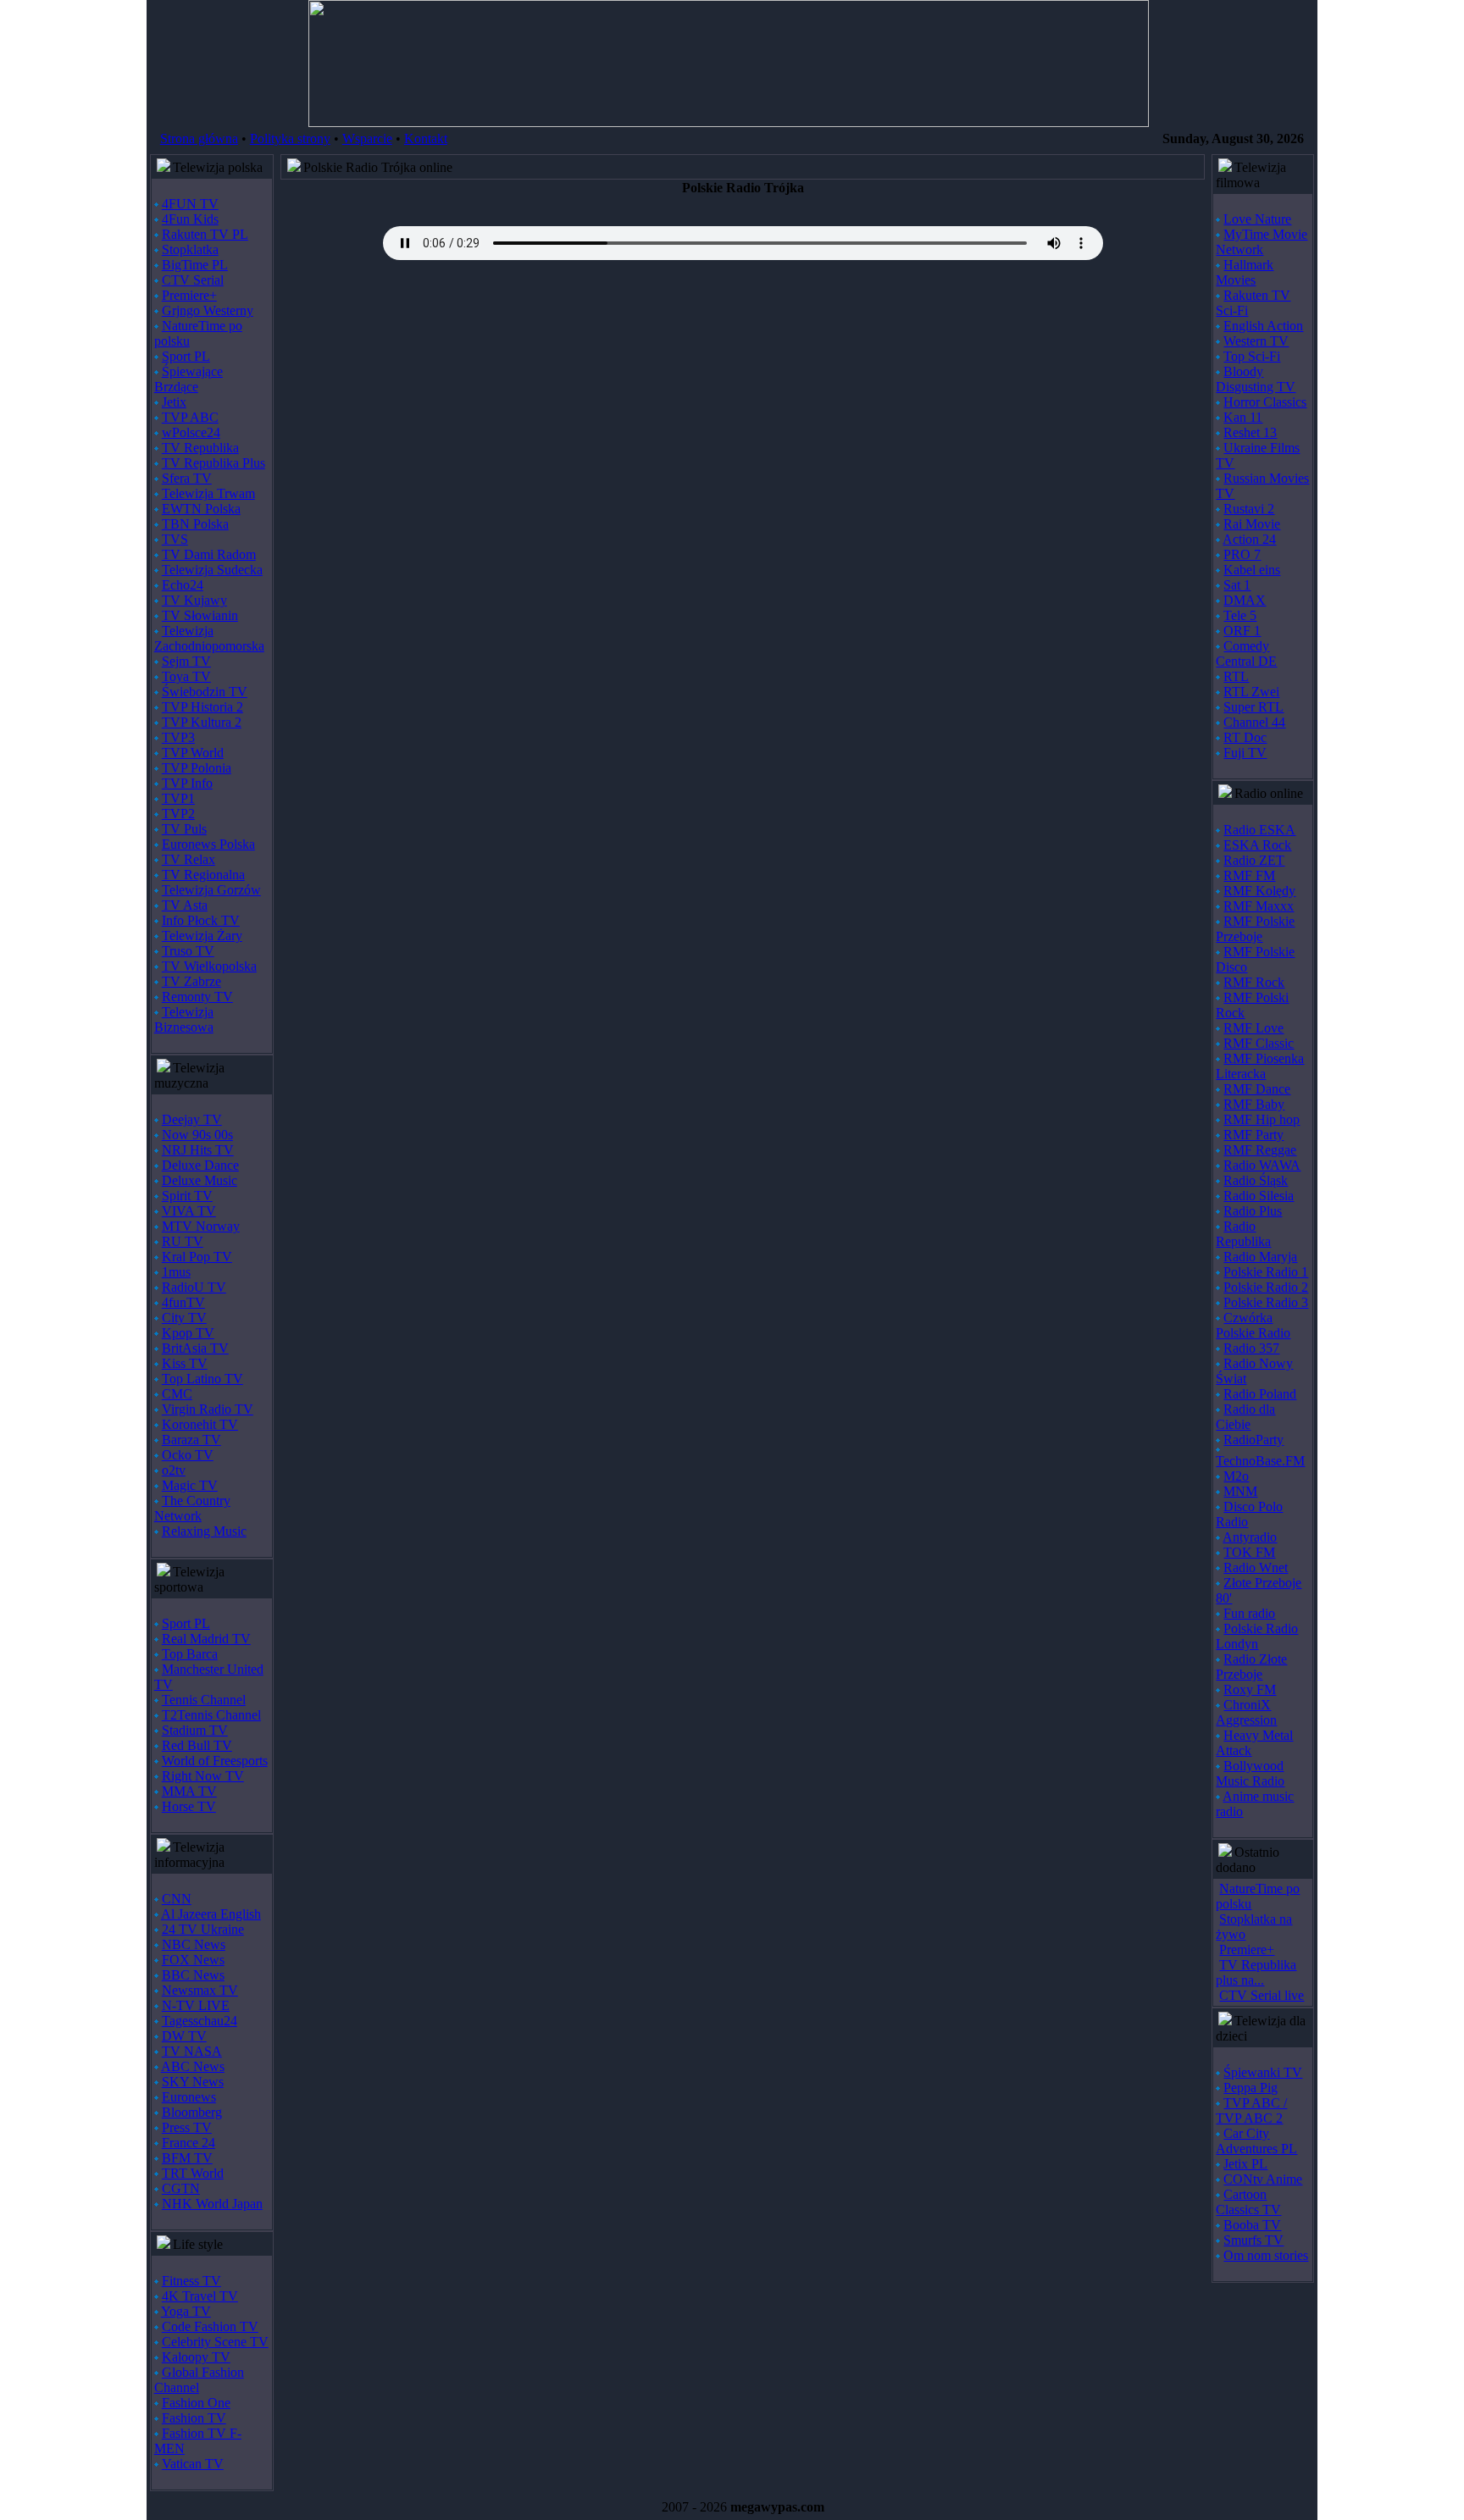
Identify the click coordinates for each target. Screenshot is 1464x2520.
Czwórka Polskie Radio (1253, 1325)
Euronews (189, 2097)
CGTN (181, 2188)
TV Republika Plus (213, 463)
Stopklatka (190, 249)
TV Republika (200, 448)
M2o (1236, 1476)
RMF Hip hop (1262, 1119)
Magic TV (190, 1485)
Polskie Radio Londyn (1257, 1636)
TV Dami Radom (209, 554)
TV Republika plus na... (1256, 1972)
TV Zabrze (191, 981)
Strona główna (199, 138)
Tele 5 (1240, 615)
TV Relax (189, 859)
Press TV (187, 2127)
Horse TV (189, 1806)
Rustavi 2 (1249, 509)
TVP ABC (190, 417)
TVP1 (178, 798)
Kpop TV (188, 1333)
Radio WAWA (1262, 1165)
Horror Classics (1265, 402)
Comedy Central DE (1246, 654)
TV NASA (192, 2051)
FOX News (193, 1960)
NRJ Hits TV (198, 1150)
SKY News (193, 2082)
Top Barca (190, 1654)
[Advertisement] (743, 409)
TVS (175, 539)
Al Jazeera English (211, 1914)
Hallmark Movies (1245, 272)
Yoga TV (186, 2311)
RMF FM (1249, 875)
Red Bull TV (197, 1745)
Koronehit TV (200, 1424)
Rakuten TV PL (205, 234)
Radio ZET (1254, 860)
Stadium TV (195, 1730)
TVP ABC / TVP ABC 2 (1251, 2110)
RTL (1236, 676)
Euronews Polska (208, 844)
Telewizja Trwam (208, 493)
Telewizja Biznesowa (184, 1019)
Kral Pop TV (197, 1257)
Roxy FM (1250, 1689)
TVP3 (178, 737)
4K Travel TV (200, 2296)
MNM (1240, 1491)
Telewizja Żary (202, 936)
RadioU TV (194, 1287)
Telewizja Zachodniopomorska (209, 638)
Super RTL (1253, 707)
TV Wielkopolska (209, 966)
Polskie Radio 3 (1266, 1302)
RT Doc (1245, 737)
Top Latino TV (202, 1379)
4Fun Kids (190, 219)
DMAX (1245, 600)
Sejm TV (186, 661)
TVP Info (187, 783)
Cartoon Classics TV (1248, 2202)
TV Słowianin (200, 615)
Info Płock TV (201, 920)
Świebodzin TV (205, 692)
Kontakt (426, 138)
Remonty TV (197, 997)
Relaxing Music (204, 1531)
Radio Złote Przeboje (1251, 1667)
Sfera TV (187, 478)
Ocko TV (188, 1455)
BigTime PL (195, 265)
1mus (176, 1272)
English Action (1263, 326)
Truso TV (188, 951)
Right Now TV (203, 1776)
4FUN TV (190, 204)
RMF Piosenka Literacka (1260, 1066)
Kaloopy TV (196, 2357)
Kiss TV (185, 1363)
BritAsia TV (195, 1348)
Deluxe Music (200, 1180)
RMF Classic (1259, 1043)
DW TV (184, 2036)
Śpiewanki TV (1263, 2072)
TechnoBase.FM (1260, 1461)
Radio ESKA (1259, 830)
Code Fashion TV (210, 2326)
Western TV (1256, 341)
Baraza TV (191, 1440)
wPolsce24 (191, 432)
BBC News (193, 1975)
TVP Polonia (197, 768)
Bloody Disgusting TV (1256, 379)
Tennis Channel (204, 1700)
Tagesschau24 (200, 2021)
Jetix (174, 402)
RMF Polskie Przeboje (1255, 929)
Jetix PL (1245, 2164)
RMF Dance (1257, 1089)
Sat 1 (1237, 585)
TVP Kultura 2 (202, 722)
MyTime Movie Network (1262, 242)
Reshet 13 (1250, 432)
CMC (177, 1394)
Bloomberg (192, 2112)
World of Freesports (215, 1761)
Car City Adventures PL (1256, 2141)
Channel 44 (1254, 722)
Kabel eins (1252, 570)
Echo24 (183, 585)
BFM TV (187, 2158)
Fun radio (1249, 1613)
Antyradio (1250, 1537)
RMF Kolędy (1259, 891)
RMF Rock (1254, 982)
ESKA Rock (1257, 845)
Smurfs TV (1253, 2240)
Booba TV (1252, 2225)
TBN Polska (195, 524)
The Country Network (192, 1508)
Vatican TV (193, 2464)
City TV (184, 1318)
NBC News (194, 1944)
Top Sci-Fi (1252, 356)
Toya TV (186, 676)
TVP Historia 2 (202, 707)
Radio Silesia (1259, 1196)
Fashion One (196, 2403)
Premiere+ (189, 295)
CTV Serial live (1262, 1995)
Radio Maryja (1260, 1257)
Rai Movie (1252, 524)
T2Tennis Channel (211, 1715)
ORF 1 (1242, 631)
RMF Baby (1254, 1104)
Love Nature (1257, 219)
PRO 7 (1242, 554)
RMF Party (1253, 1135)
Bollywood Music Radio (1250, 1773)
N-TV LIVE (196, 2005)
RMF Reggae (1260, 1150)
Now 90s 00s (197, 1135)
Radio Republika (1243, 1234)
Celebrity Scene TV (215, 2342)
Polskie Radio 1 (1266, 1272)
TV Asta (185, 905)
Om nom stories (1266, 2255)
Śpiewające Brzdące (189, 379)
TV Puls (184, 829)
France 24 (189, 2143)
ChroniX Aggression (1246, 1712)
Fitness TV (191, 2281)
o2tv (174, 1470)
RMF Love (1253, 1028)
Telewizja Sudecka (212, 570)
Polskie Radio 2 (1266, 1287)
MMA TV (189, 1791)
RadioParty (1253, 1440)
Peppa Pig (1250, 2088)
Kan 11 (1243, 417)
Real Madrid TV (206, 1639)
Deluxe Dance (200, 1165)
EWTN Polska (201, 509)
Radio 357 (1251, 1348)
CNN (177, 1899)
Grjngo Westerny (208, 310)
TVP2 (178, 814)
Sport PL (186, 356)
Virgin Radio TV (208, 1409)
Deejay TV (192, 1119)
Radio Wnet (1256, 1567)
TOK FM (1249, 1552)
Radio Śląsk (1256, 1180)
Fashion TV (194, 2418)
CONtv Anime (1263, 2179)
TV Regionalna (203, 875)
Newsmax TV (200, 1990)
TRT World (193, 2173)
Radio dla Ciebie (1245, 1417)
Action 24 (1249, 539)
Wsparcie (367, 138)
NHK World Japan (212, 2204)
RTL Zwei (1251, 692)
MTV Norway (201, 1226)
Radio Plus (1253, 1211)
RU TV (183, 1241)
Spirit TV (187, 1196)
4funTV (183, 1302)
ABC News (193, 2066)
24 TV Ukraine (203, 1929)
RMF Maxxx (1259, 906)
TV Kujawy (194, 600)
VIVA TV (189, 1211)
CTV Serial (193, 280)
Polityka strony (290, 138)
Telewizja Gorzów (211, 890)
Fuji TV (1245, 753)
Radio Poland (1260, 1394)
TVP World (193, 753)
